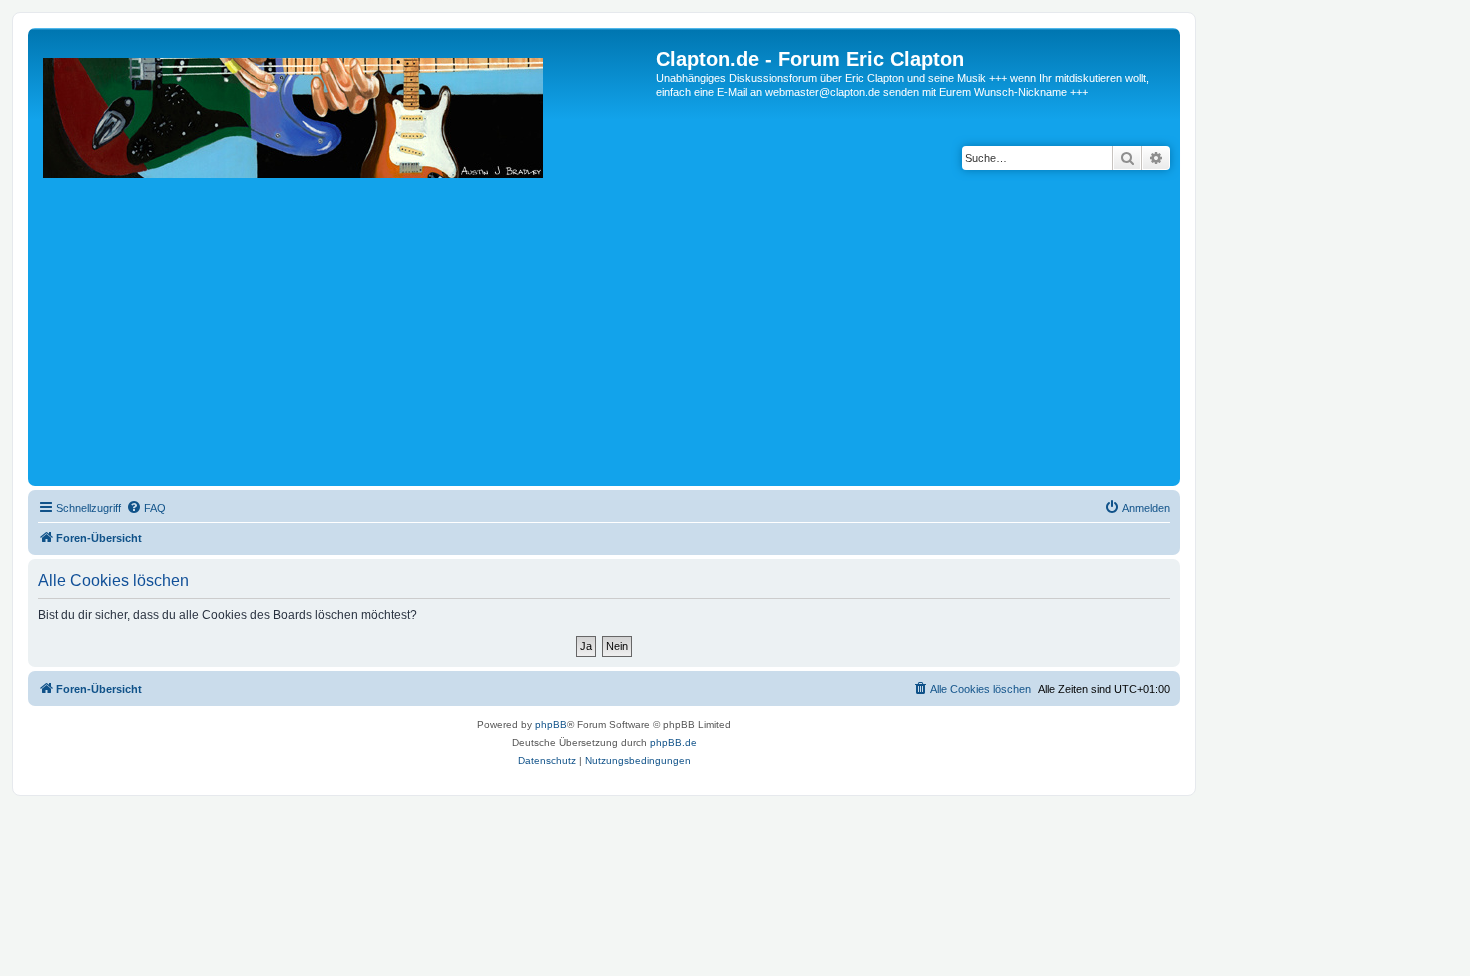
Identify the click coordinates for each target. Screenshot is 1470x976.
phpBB (551, 724)
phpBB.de (673, 742)
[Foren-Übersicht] (344, 264)
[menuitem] (146, 508)
